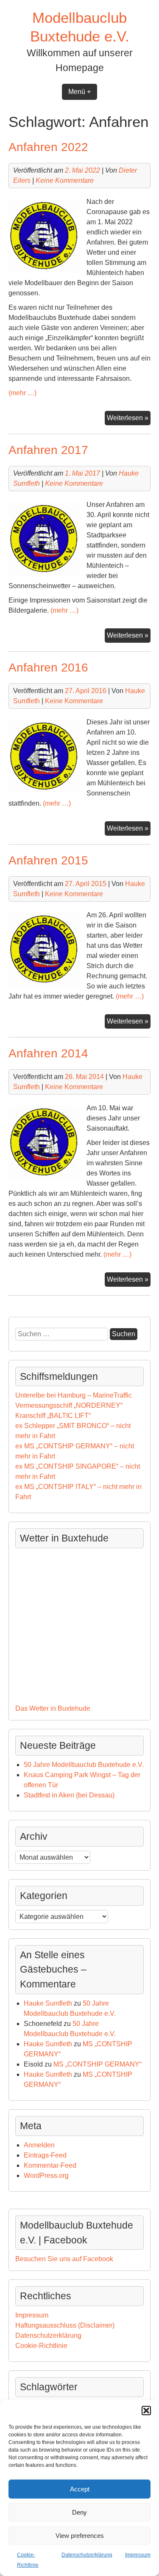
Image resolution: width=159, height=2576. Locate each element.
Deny (79, 2512)
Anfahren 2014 (48, 1053)
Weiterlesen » (129, 416)
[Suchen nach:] (63, 1334)
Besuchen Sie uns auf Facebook (64, 2259)
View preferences (80, 2536)
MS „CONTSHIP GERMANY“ (98, 2064)
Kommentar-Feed (50, 2165)
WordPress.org (46, 2176)
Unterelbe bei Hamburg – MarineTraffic (74, 1395)
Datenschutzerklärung (87, 2555)
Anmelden (39, 2145)
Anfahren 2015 (48, 860)
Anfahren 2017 (48, 450)
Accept (80, 2489)
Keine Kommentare (65, 180)
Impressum (138, 2555)
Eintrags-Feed (45, 2155)
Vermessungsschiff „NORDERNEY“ (69, 1405)
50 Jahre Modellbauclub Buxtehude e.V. (84, 1765)
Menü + (79, 92)
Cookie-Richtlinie (41, 2346)
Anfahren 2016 (48, 667)
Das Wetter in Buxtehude (53, 1708)
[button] (146, 2411)
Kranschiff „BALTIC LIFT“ (53, 1416)
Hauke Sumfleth (48, 2003)
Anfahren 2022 (48, 147)
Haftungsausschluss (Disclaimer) (65, 2325)
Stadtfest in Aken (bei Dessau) (69, 1795)
